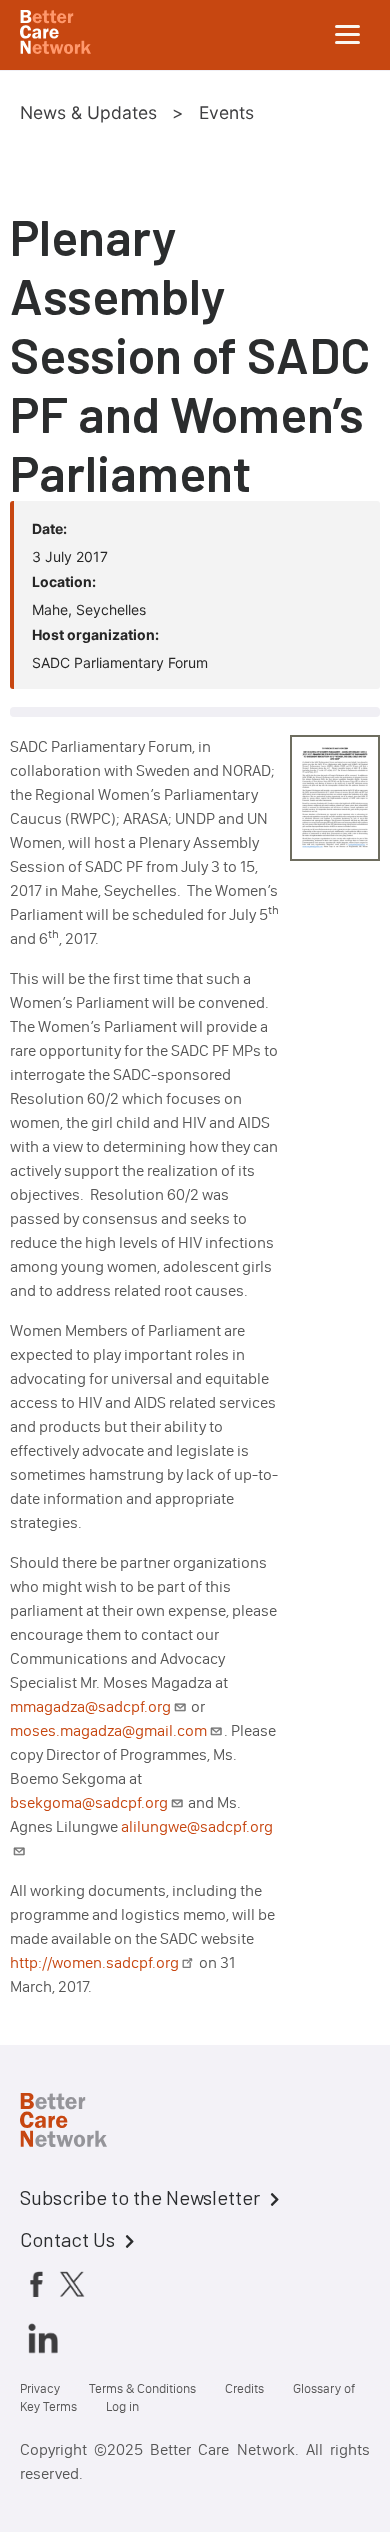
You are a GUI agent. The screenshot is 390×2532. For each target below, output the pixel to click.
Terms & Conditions (142, 2388)
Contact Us (67, 2239)
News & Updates (88, 112)
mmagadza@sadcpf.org (90, 1706)
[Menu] (348, 35)
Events (226, 112)
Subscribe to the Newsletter (140, 2197)
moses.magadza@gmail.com (108, 1730)
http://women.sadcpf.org (94, 1962)
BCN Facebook (36, 2283)
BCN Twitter (72, 2283)
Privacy (40, 2388)
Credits (244, 2388)
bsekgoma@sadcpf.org (89, 1802)
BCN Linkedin (43, 2338)
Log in (122, 2406)
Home (80, 2123)
